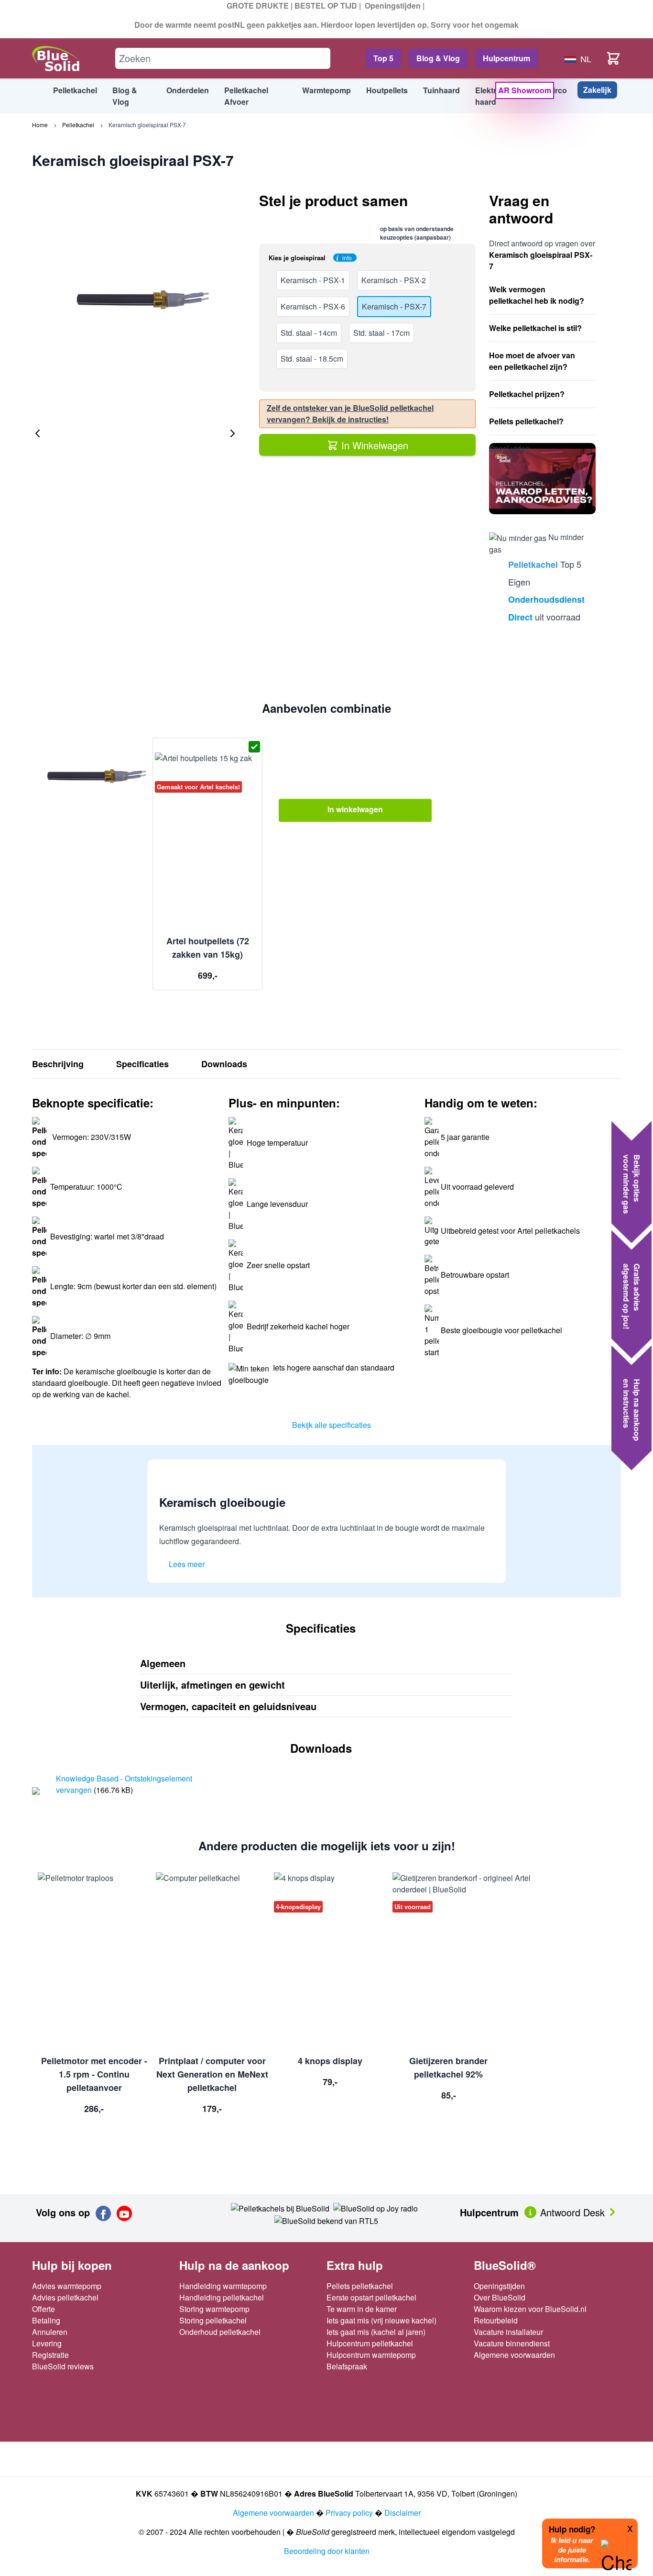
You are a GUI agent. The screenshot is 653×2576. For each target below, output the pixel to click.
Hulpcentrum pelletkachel (370, 2343)
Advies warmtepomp (67, 2286)
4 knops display (330, 2061)
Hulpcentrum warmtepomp (371, 2355)
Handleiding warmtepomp (223, 2286)
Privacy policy (349, 2513)
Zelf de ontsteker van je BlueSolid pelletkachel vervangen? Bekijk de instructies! (350, 414)
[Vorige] (38, 433)
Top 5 (383, 58)
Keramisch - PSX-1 (313, 280)
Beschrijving (58, 1064)
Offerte (44, 2309)
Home (40, 125)
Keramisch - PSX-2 (394, 280)
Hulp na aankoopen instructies (632, 1410)
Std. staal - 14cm (309, 333)
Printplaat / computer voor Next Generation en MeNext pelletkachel (212, 2074)
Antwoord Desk (574, 2212)
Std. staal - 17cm (381, 333)
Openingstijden (393, 6)
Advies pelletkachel (65, 2297)
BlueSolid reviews (63, 2366)
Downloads (224, 1064)
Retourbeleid (496, 2320)
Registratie (50, 2355)
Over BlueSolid (500, 2297)
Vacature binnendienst (512, 2343)
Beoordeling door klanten (327, 2551)
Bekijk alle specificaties (332, 1425)
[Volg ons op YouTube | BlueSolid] (124, 2213)
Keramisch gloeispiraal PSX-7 (147, 125)
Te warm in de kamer (362, 2309)
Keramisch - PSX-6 (313, 306)
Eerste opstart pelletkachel (371, 2297)
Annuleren (50, 2332)
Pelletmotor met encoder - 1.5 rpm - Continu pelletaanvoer (94, 2074)
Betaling (46, 2320)
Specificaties (142, 1064)
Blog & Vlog (438, 58)
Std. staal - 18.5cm (312, 359)
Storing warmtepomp (214, 2309)
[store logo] (56, 59)
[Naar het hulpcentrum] (531, 2211)
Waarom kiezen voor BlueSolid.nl (530, 2309)
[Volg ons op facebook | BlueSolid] (103, 2213)
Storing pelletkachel (213, 2320)
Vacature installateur (508, 2332)
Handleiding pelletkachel (222, 2297)
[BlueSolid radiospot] (280, 2207)
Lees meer (187, 1564)
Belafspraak (347, 2366)
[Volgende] (232, 433)
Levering (47, 2343)
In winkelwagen (355, 809)
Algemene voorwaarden (514, 2355)
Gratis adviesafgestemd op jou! (632, 1296)
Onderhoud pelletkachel (220, 2332)
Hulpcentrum (506, 58)
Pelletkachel (78, 125)
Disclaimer (403, 2513)
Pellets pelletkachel (360, 2286)
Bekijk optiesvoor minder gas (632, 1184)
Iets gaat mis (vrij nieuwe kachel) (381, 2320)
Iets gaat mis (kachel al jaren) (376, 2332)
